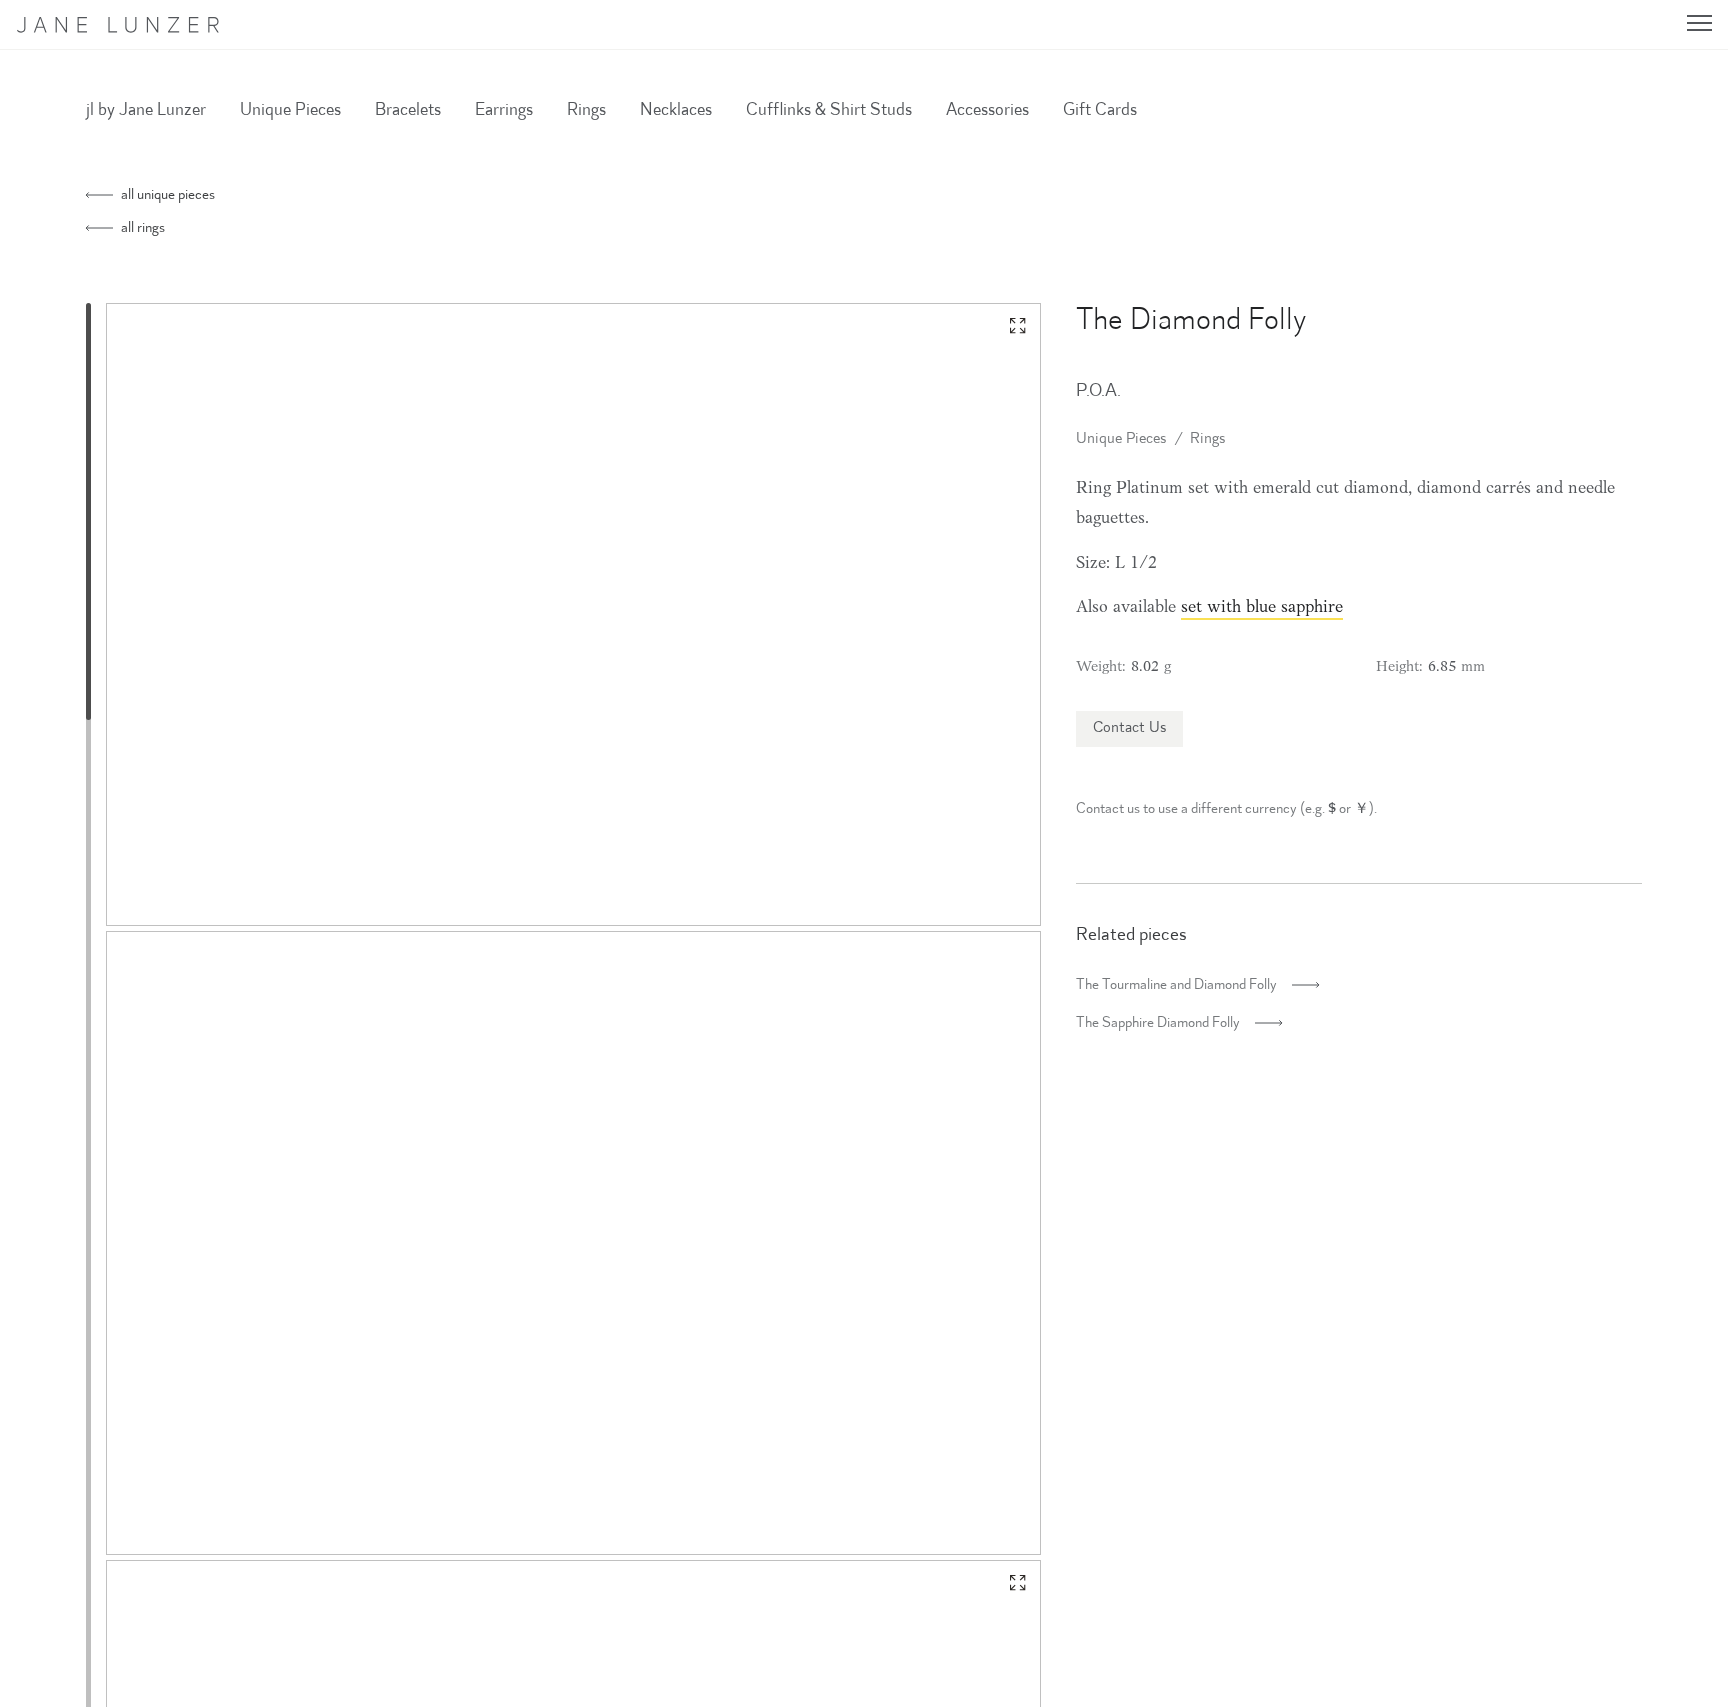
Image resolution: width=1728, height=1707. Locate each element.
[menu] (1699, 23)
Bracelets (408, 111)
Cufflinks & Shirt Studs (829, 111)
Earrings (504, 111)
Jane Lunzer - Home (128, 25)
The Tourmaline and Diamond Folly (1176, 985)
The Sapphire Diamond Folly (1158, 1023)
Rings (586, 111)
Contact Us (1129, 728)
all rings (141, 228)
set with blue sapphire (1262, 608)
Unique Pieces (290, 111)
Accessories (987, 111)
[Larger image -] (1018, 326)
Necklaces (676, 111)
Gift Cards (1100, 111)
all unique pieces (166, 195)
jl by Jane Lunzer (146, 111)
